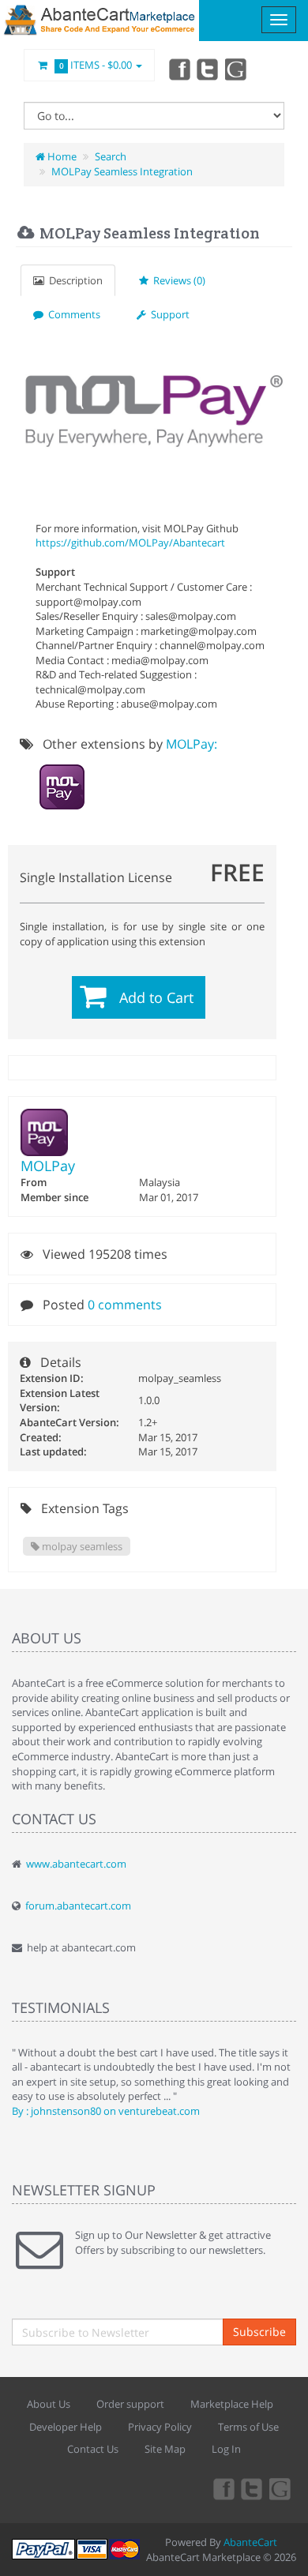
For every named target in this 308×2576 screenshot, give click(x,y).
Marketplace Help (232, 2404)
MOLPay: (192, 744)
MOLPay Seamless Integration (122, 171)
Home (61, 156)
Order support (130, 2404)
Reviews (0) (177, 280)
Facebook (178, 69)
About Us (49, 2404)
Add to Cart (156, 997)
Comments (72, 314)
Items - (96, 65)
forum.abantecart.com (78, 1906)
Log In (226, 2449)
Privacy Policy (160, 2427)
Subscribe (259, 2332)
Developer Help (66, 2427)
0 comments (125, 1305)
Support (168, 314)
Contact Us (93, 2449)
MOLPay (48, 1166)
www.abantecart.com (76, 1864)
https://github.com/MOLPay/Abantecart (130, 543)
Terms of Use (248, 2427)
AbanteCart (250, 2542)
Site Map (165, 2449)
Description (73, 280)
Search (111, 156)
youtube (237, 69)
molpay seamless (81, 1546)
